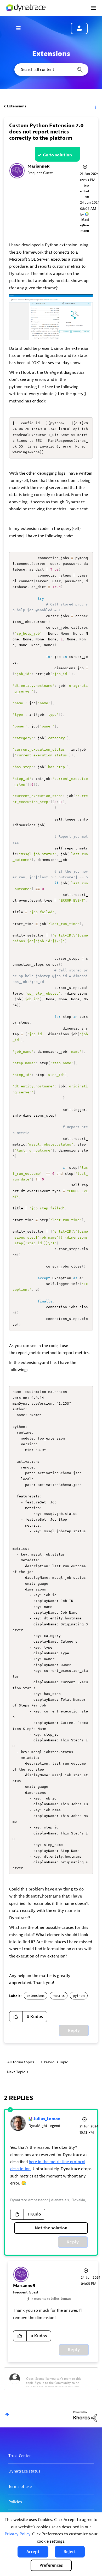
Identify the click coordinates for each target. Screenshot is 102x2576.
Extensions (17, 106)
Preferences (51, 2565)
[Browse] (21, 28)
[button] (33, 2552)
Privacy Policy (17, 2534)
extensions (36, 1996)
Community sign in (79, 28)
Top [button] (7, 2415)
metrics (59, 1996)
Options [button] (95, 106)
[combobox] (51, 70)
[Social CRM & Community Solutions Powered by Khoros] (85, 2416)
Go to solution (57, 155)
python (79, 1996)
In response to (51, 2299)
